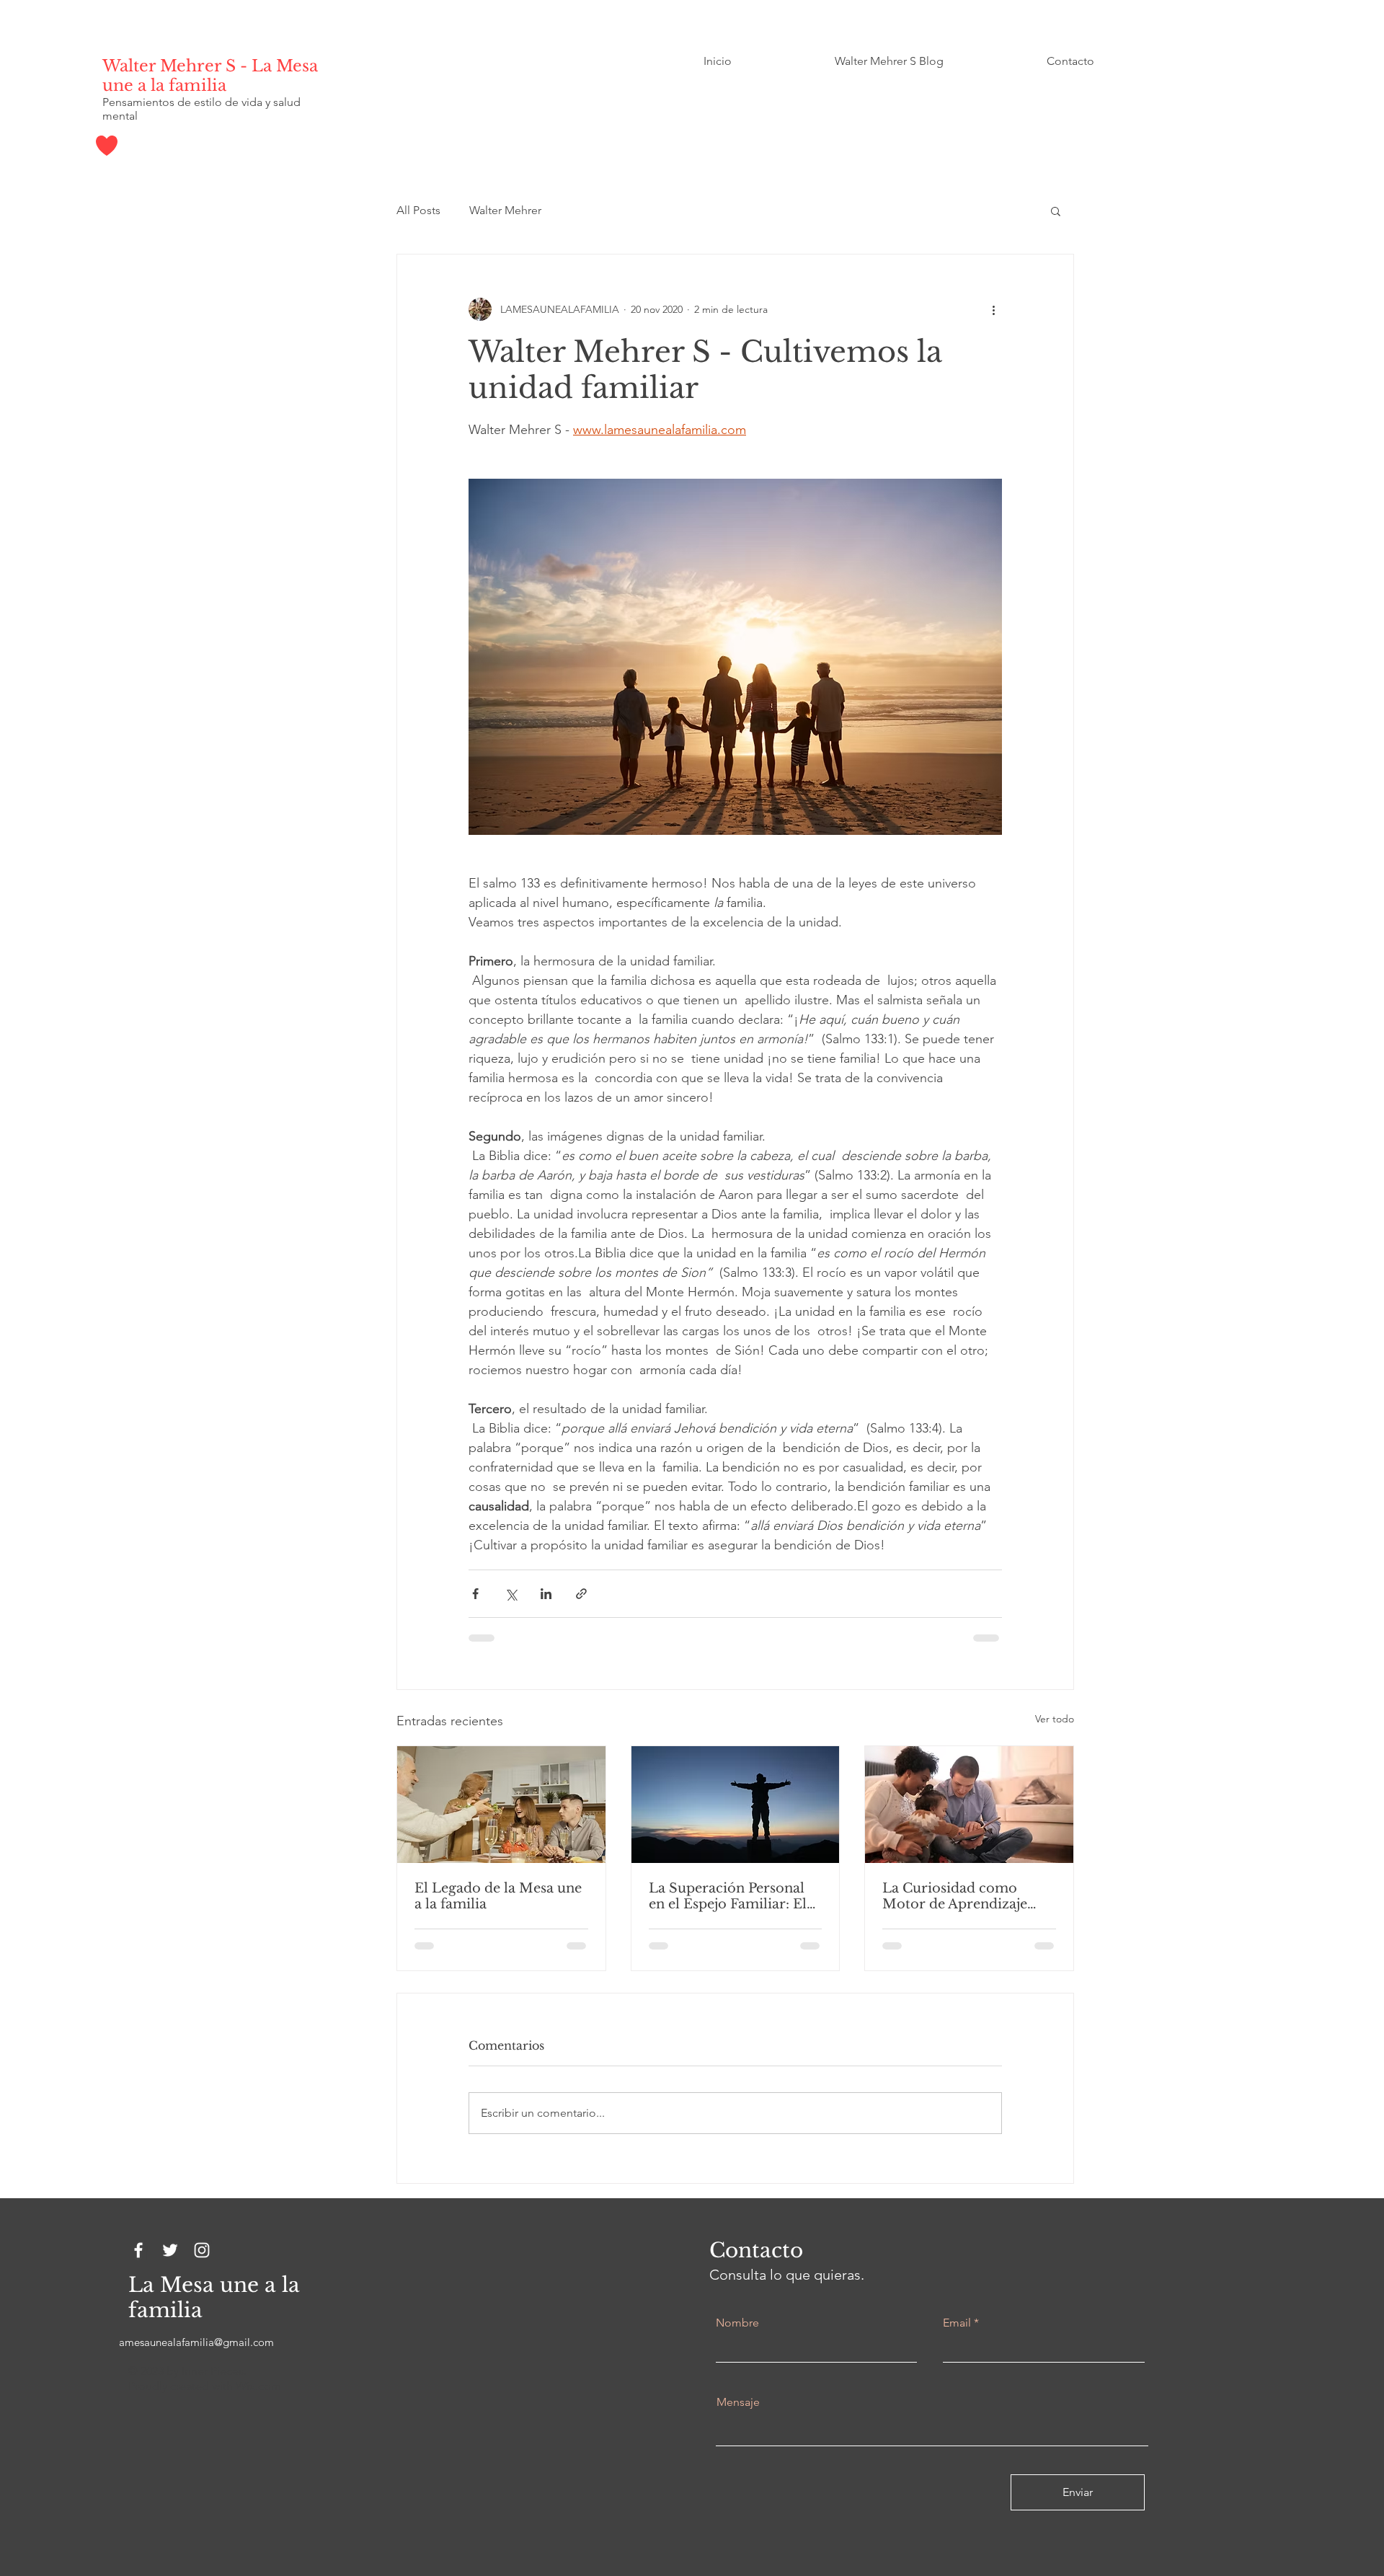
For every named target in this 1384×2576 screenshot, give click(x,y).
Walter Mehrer (505, 210)
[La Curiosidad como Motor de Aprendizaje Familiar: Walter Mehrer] (969, 1805)
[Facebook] (138, 2250)
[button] (1056, 211)
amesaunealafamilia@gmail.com (196, 2342)
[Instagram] (202, 2250)
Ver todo (1055, 1719)
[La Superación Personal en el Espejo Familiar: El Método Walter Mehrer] (736, 1805)
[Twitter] (170, 2250)
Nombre (737, 2323)
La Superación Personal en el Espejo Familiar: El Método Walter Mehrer (728, 1896)
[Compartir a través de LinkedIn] (546, 1594)
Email (957, 2323)
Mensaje (738, 2402)
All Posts (418, 210)
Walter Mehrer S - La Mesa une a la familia (210, 76)
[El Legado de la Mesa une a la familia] (501, 1805)
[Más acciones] (993, 309)
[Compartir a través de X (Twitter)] (511, 1594)
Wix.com (258, 2386)
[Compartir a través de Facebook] (475, 1594)
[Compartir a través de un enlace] (581, 1594)
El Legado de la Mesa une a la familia (498, 1896)
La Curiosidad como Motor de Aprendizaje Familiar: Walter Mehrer (962, 1896)
